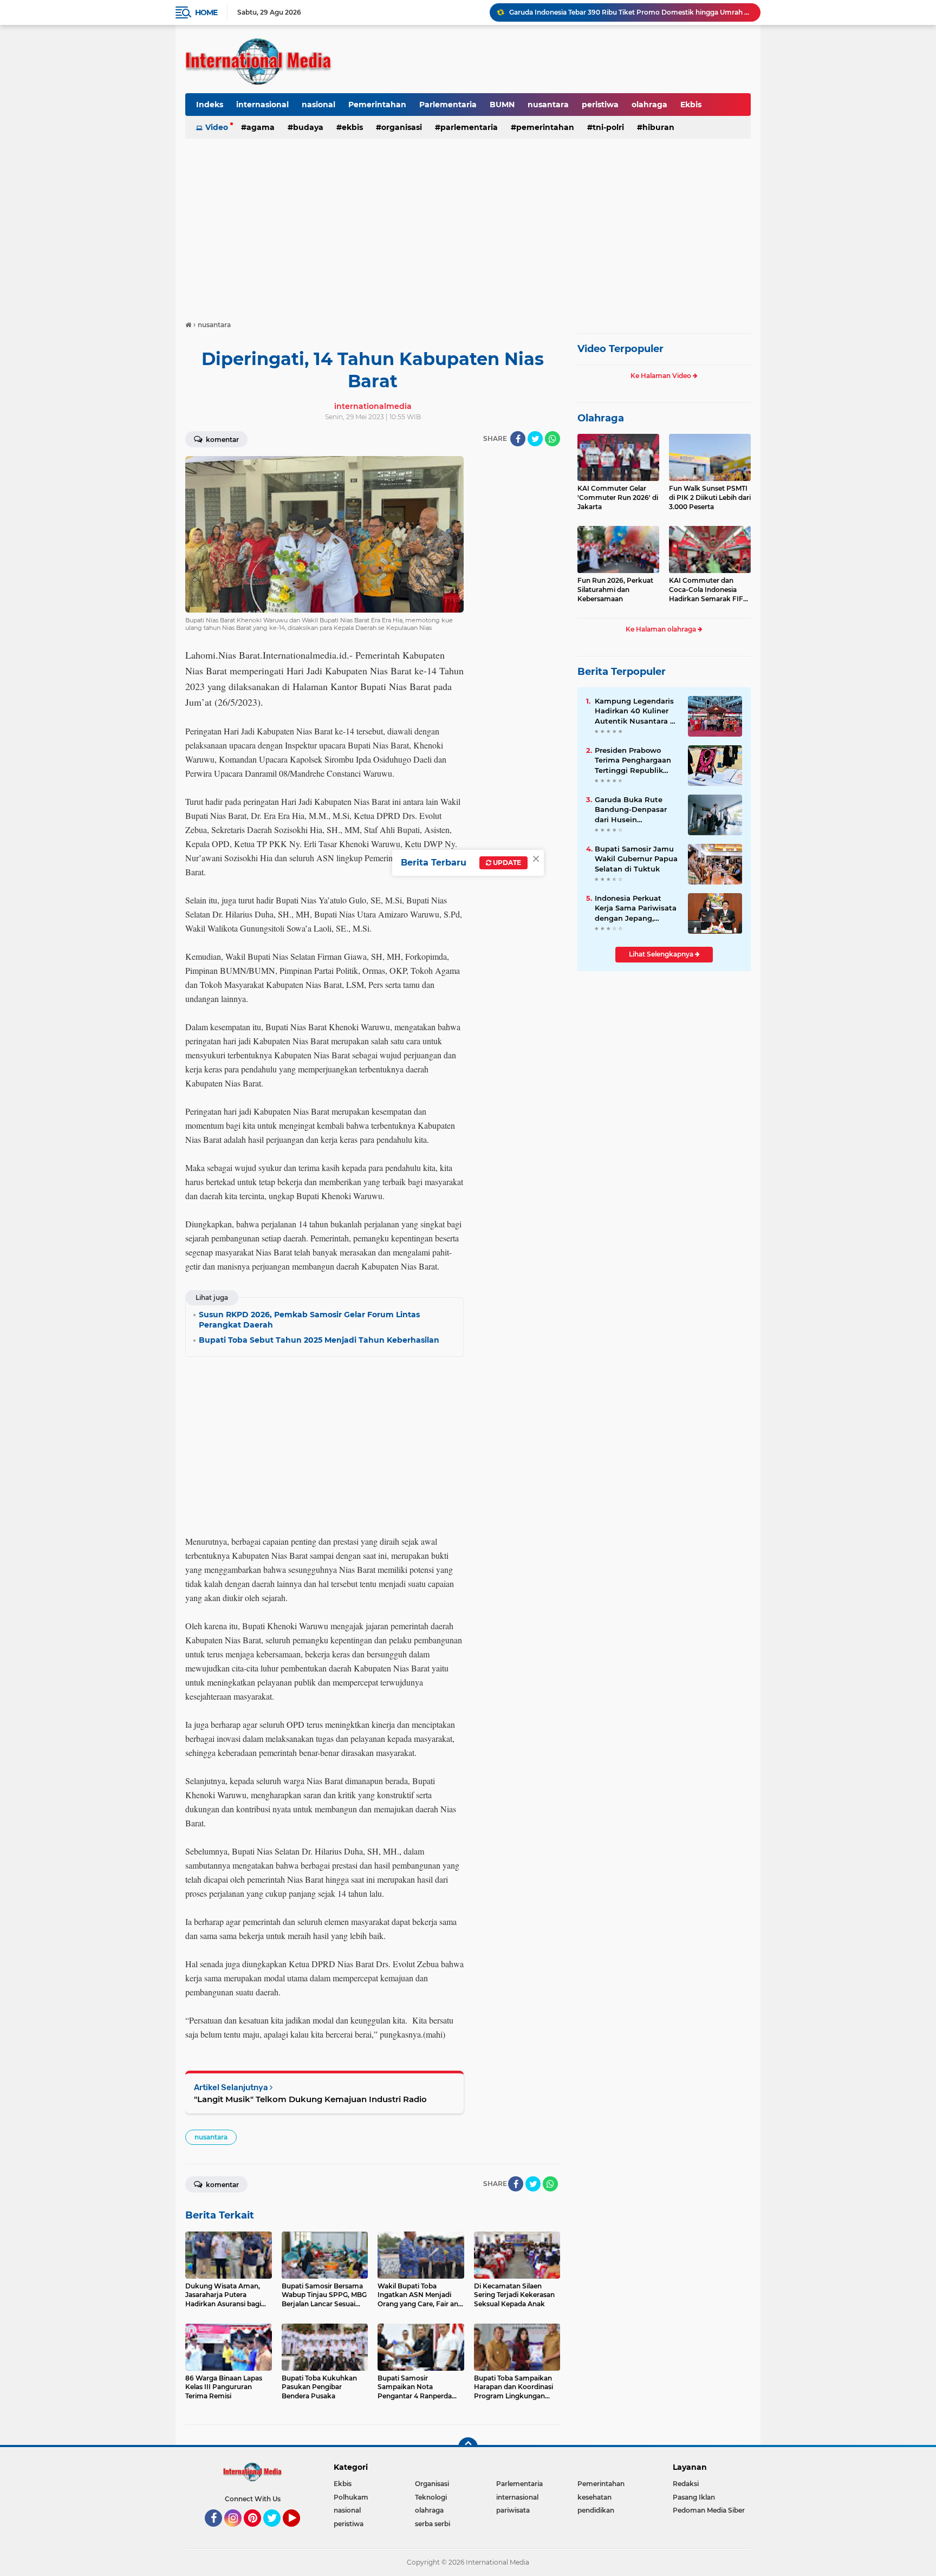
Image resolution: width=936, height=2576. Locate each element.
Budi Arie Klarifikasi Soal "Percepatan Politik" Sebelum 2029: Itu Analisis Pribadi (630, 12)
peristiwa (600, 105)
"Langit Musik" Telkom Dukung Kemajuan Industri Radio (310, 2099)
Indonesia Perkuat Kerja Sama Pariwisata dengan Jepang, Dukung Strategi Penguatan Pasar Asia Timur (636, 908)
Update (506, 863)
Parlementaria (448, 105)
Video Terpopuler (620, 349)
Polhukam (351, 2497)
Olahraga (601, 418)
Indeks (210, 105)
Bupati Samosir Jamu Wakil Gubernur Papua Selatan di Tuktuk (636, 858)
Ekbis (691, 105)
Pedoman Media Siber (709, 2510)
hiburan (658, 127)
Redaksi (686, 2484)
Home (206, 12)
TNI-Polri (608, 127)
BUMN (502, 105)
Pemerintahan (377, 105)
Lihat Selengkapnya (662, 954)
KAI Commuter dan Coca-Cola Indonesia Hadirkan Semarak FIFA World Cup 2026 (708, 590)
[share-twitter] (535, 439)
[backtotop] (468, 2447)
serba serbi (433, 2524)
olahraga (649, 105)
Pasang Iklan (694, 2497)
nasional (318, 105)
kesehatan (594, 2497)
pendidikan (596, 2510)
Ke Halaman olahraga (662, 629)
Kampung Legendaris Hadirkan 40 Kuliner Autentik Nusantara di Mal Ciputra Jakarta (636, 711)
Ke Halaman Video (662, 376)
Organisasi (402, 127)
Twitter (277, 2532)
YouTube (299, 2532)
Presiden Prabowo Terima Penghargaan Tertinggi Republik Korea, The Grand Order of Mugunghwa (634, 760)
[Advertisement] (468, 224)
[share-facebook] (518, 439)
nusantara (548, 105)
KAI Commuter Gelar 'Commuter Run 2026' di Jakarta (618, 497)
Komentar (222, 440)
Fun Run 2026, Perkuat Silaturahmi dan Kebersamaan (615, 590)
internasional (262, 105)
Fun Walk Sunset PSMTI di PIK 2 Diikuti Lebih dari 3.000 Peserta (710, 497)
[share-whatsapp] (552, 439)
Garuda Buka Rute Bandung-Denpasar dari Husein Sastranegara (631, 810)
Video (217, 127)
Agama (261, 127)
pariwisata (513, 2510)
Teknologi (431, 2497)
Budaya (308, 127)
